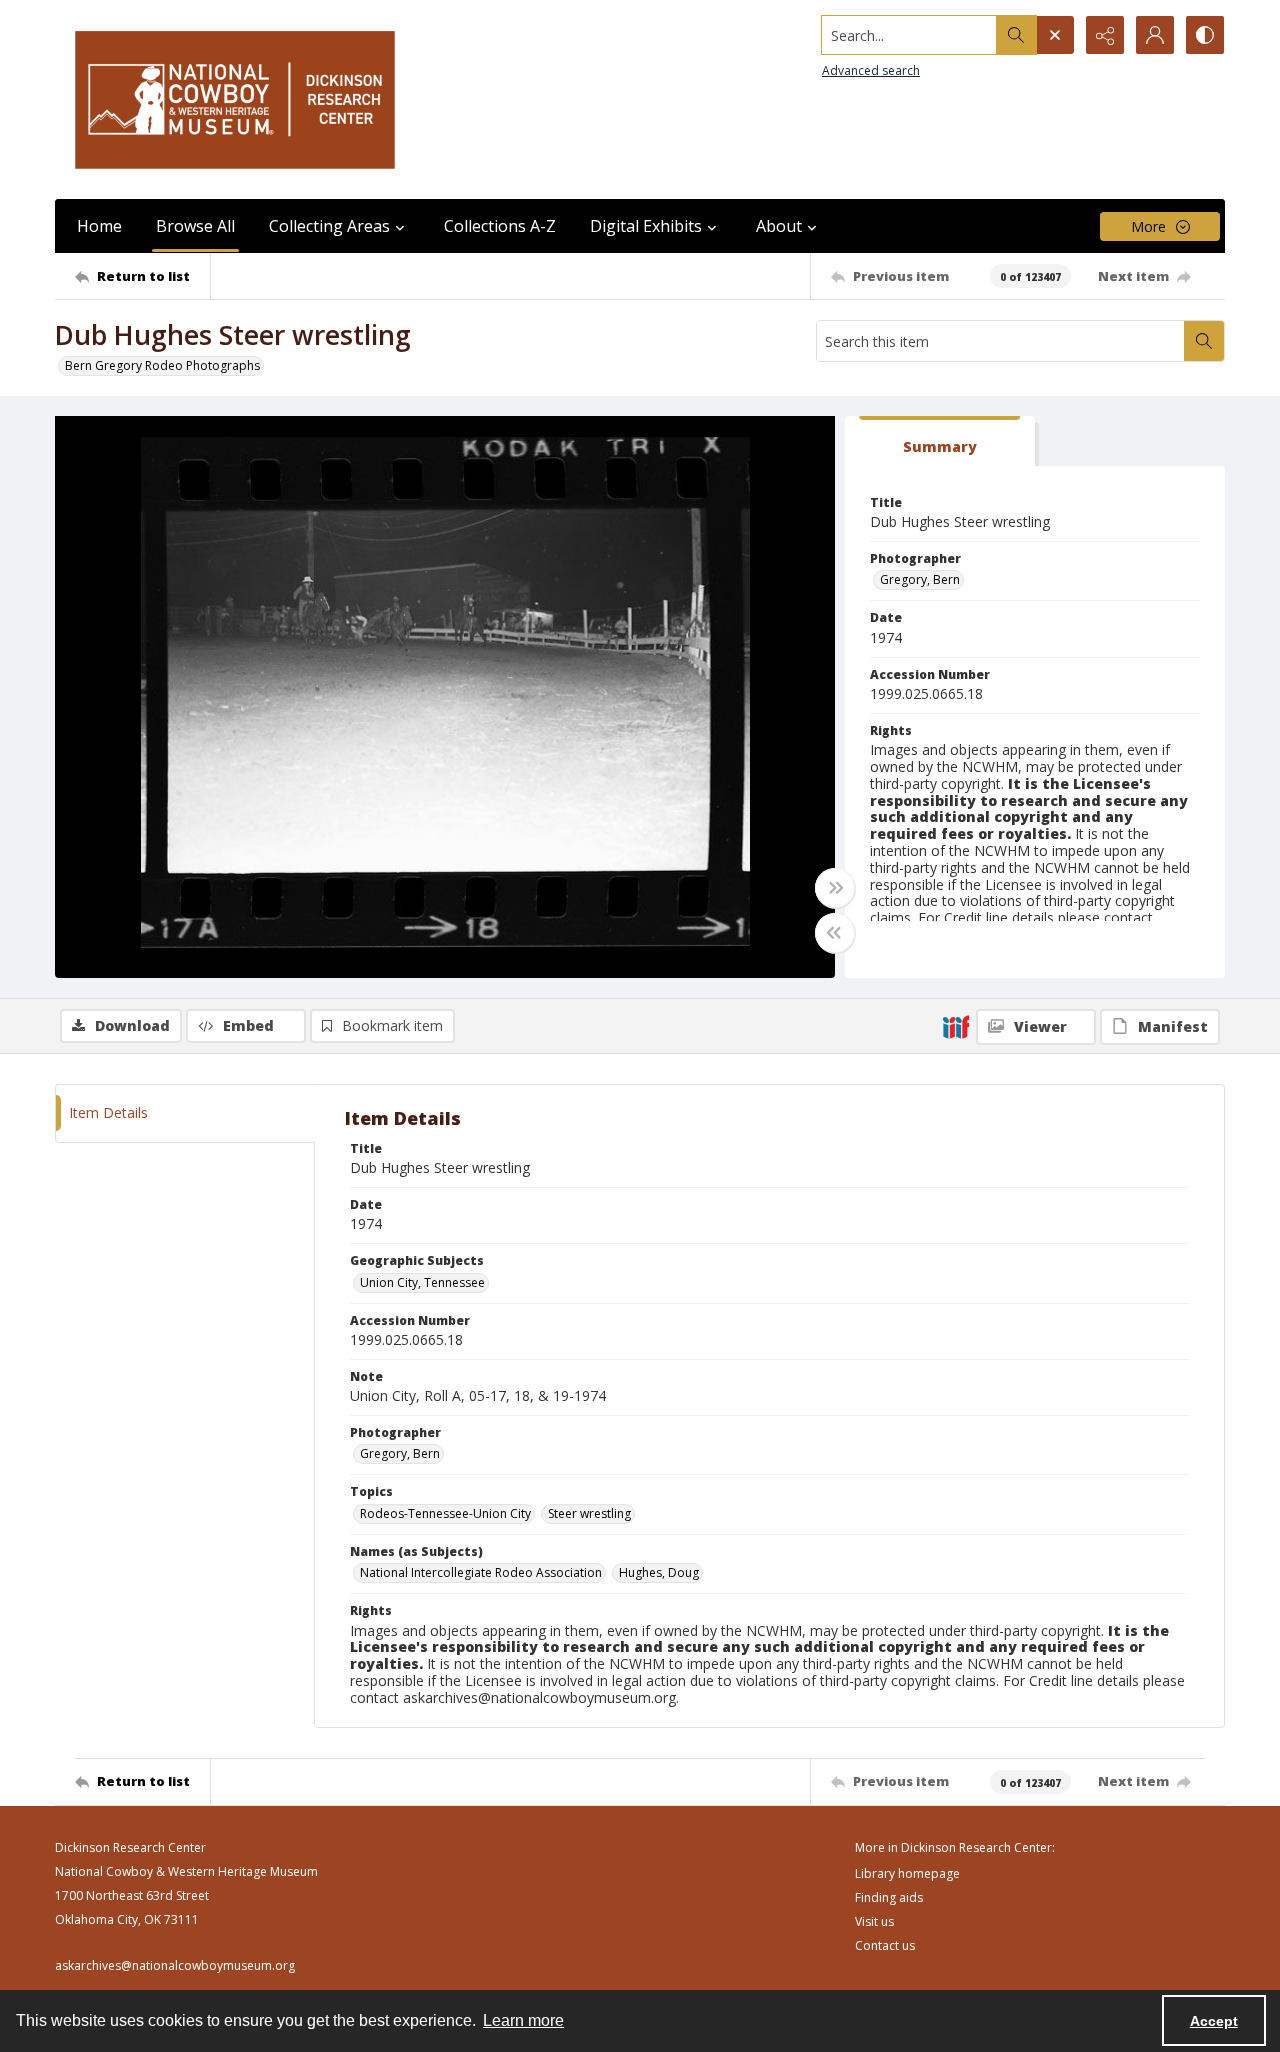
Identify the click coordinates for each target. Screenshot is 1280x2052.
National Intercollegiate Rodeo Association (481, 1572)
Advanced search (871, 70)
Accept (1214, 2021)
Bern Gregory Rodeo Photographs (162, 365)
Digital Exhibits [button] (646, 226)
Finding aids (889, 1897)
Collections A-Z (500, 226)
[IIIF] (956, 1026)
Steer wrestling (589, 1513)
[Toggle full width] (835, 888)
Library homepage (907, 1873)
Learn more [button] (523, 2020)
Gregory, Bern (920, 579)
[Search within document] (1204, 341)
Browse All (195, 226)
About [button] (779, 226)
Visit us (874, 1921)
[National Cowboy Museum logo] (235, 99)
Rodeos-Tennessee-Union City (445, 1513)
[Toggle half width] (835, 933)
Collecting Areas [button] (329, 226)
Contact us (885, 1945)
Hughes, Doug (659, 1572)
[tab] (940, 441)
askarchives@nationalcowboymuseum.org (175, 1965)
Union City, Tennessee (422, 1282)
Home (99, 226)
